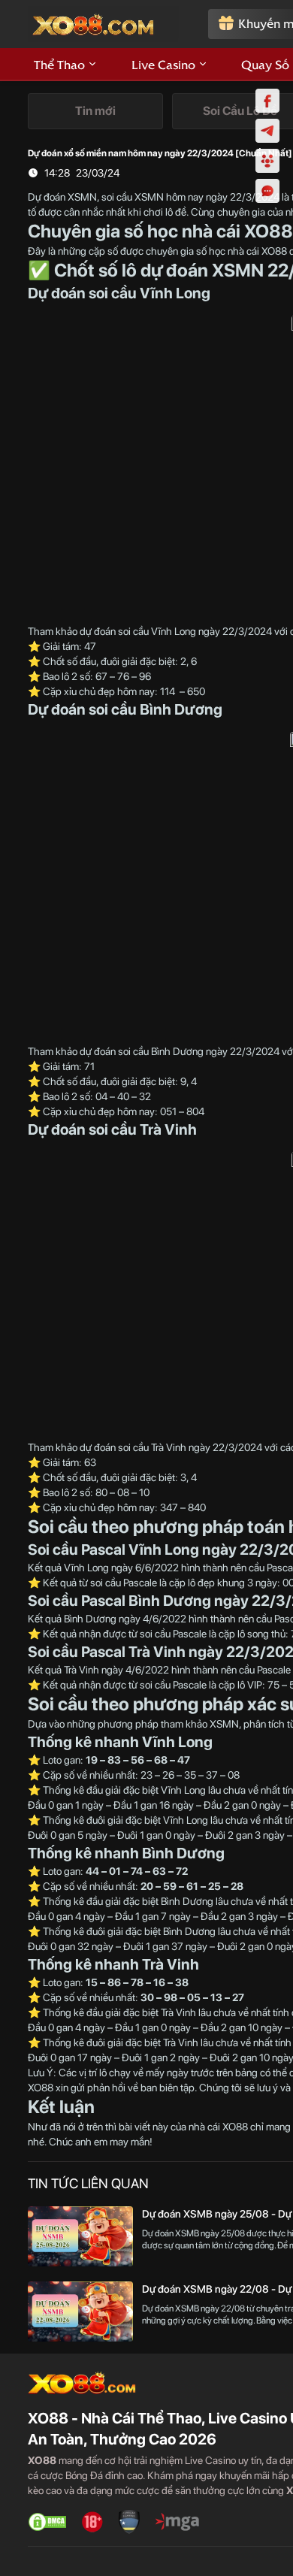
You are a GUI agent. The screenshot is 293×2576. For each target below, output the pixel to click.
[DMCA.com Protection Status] (47, 2522)
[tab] (95, 111)
